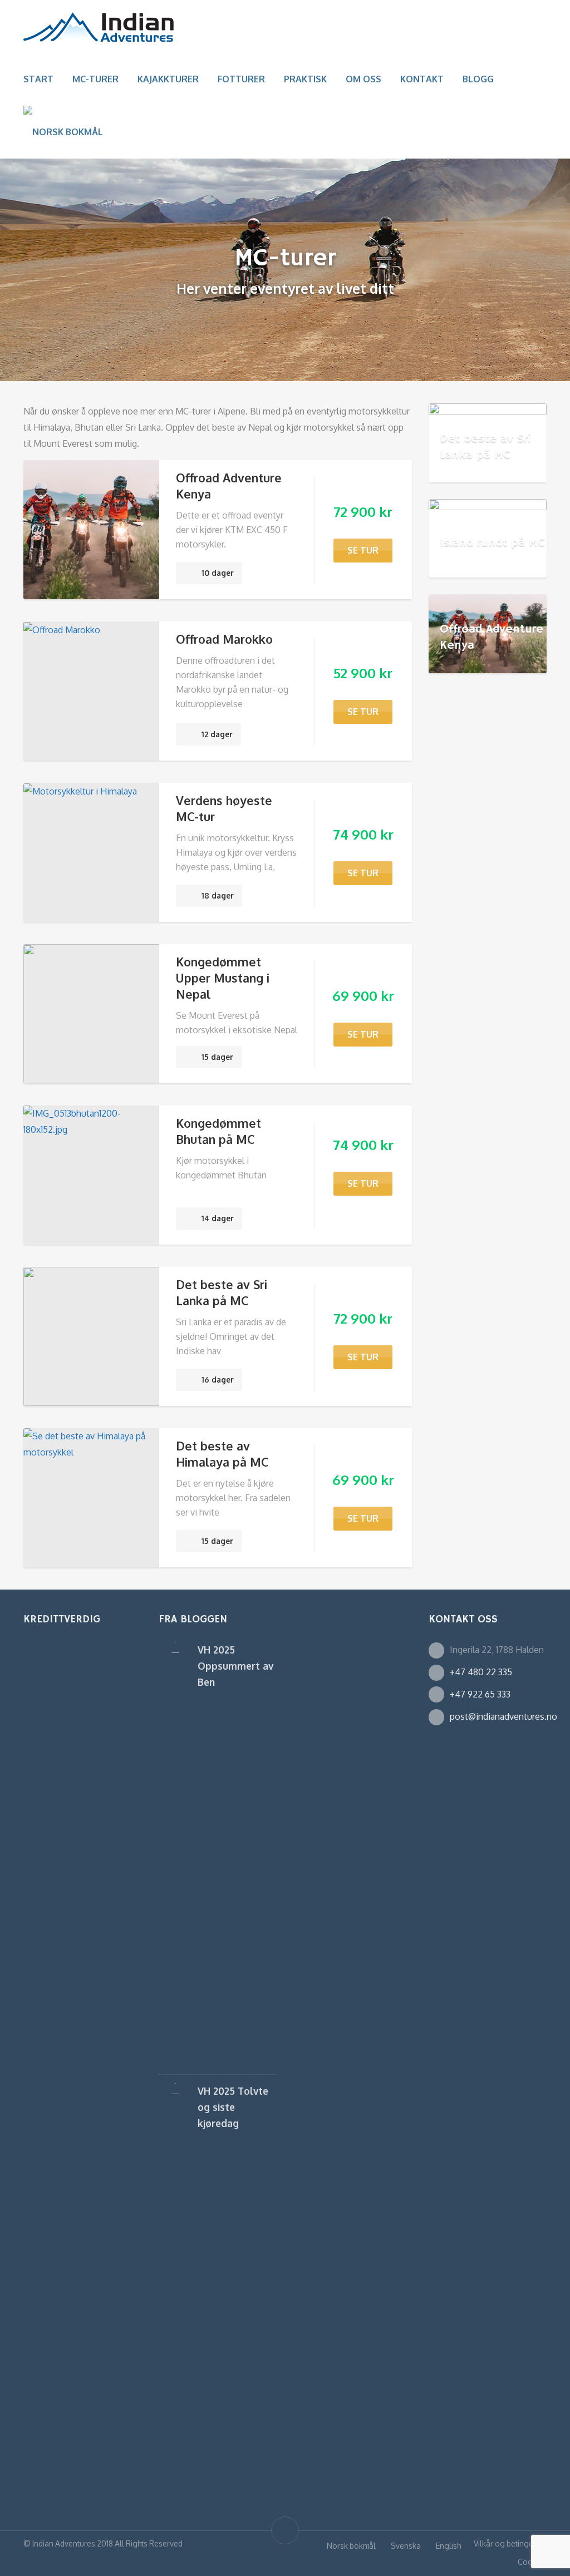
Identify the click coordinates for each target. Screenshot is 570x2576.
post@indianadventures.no (503, 1716)
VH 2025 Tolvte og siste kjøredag (233, 2107)
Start (38, 79)
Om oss (363, 79)
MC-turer (95, 79)
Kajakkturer (168, 79)
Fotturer (241, 79)
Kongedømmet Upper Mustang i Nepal (223, 978)
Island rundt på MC (492, 542)
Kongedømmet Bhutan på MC (218, 1131)
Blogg (478, 79)
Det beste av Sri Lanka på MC (222, 1292)
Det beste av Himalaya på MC (222, 1454)
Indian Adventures (64, 2543)
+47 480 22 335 (481, 1672)
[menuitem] (63, 132)
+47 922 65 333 (480, 1694)
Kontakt (422, 79)
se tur (363, 550)
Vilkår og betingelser (510, 2543)
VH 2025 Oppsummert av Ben (235, 1666)
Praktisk (305, 79)
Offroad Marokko (224, 639)
